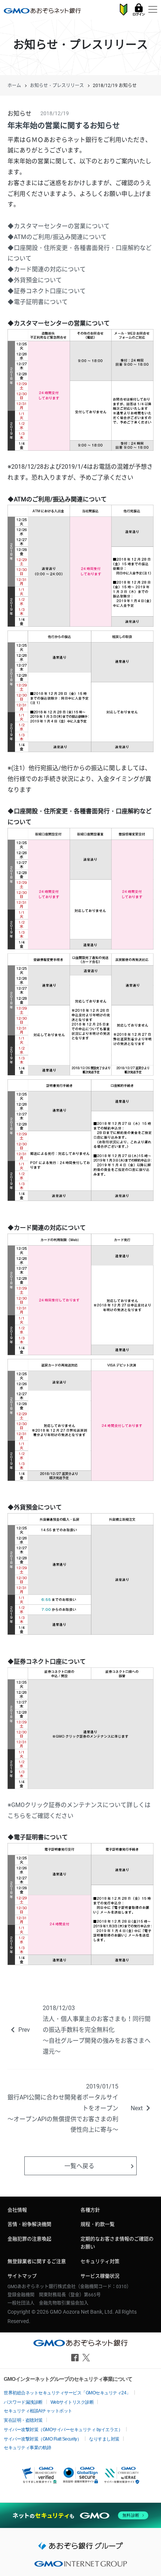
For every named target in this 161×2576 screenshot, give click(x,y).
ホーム (14, 86)
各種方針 (90, 2210)
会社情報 (17, 2210)
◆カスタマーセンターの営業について (59, 226)
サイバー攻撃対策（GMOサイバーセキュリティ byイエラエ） (63, 2430)
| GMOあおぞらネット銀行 (42, 11)
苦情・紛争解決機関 (29, 2224)
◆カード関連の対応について (47, 269)
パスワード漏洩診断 (23, 2402)
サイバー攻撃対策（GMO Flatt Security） (42, 2439)
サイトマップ (22, 2276)
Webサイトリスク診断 (72, 2402)
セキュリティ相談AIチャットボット (38, 2411)
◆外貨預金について (35, 280)
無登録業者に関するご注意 (37, 2261)
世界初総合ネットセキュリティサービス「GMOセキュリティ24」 (67, 2393)
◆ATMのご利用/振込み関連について (57, 237)
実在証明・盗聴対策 (23, 2420)
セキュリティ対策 (100, 2261)
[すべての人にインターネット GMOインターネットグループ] (80, 2566)
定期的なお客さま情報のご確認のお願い (117, 2243)
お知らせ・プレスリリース (57, 86)
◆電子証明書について (38, 302)
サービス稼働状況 (100, 2276)
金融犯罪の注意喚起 (29, 2239)
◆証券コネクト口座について (47, 291)
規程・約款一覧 (98, 2224)
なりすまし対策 (104, 2439)
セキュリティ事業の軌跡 (28, 2448)
